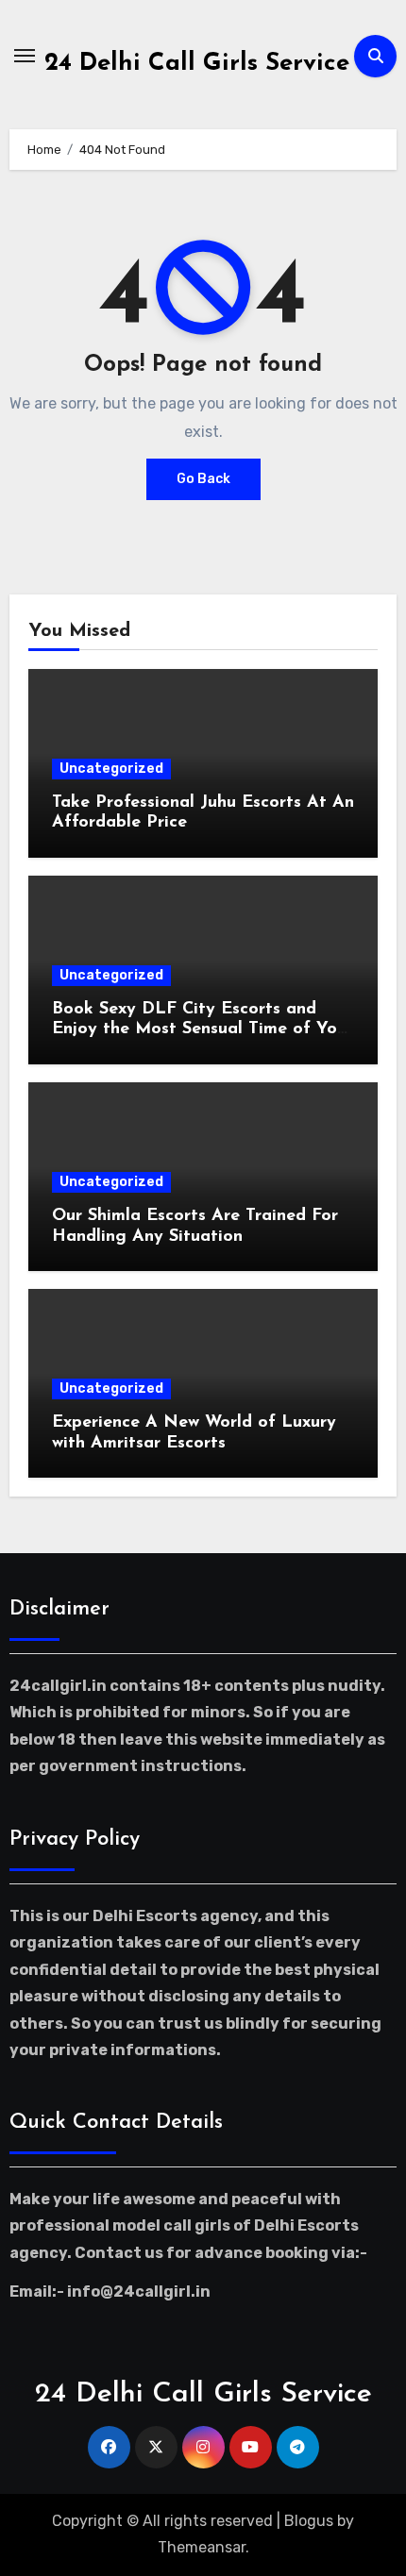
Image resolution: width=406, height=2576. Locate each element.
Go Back (203, 479)
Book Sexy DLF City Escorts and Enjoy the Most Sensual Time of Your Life (203, 1030)
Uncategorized (111, 769)
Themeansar (202, 2547)
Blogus (309, 2521)
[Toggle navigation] (25, 56)
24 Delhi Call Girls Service (197, 64)
